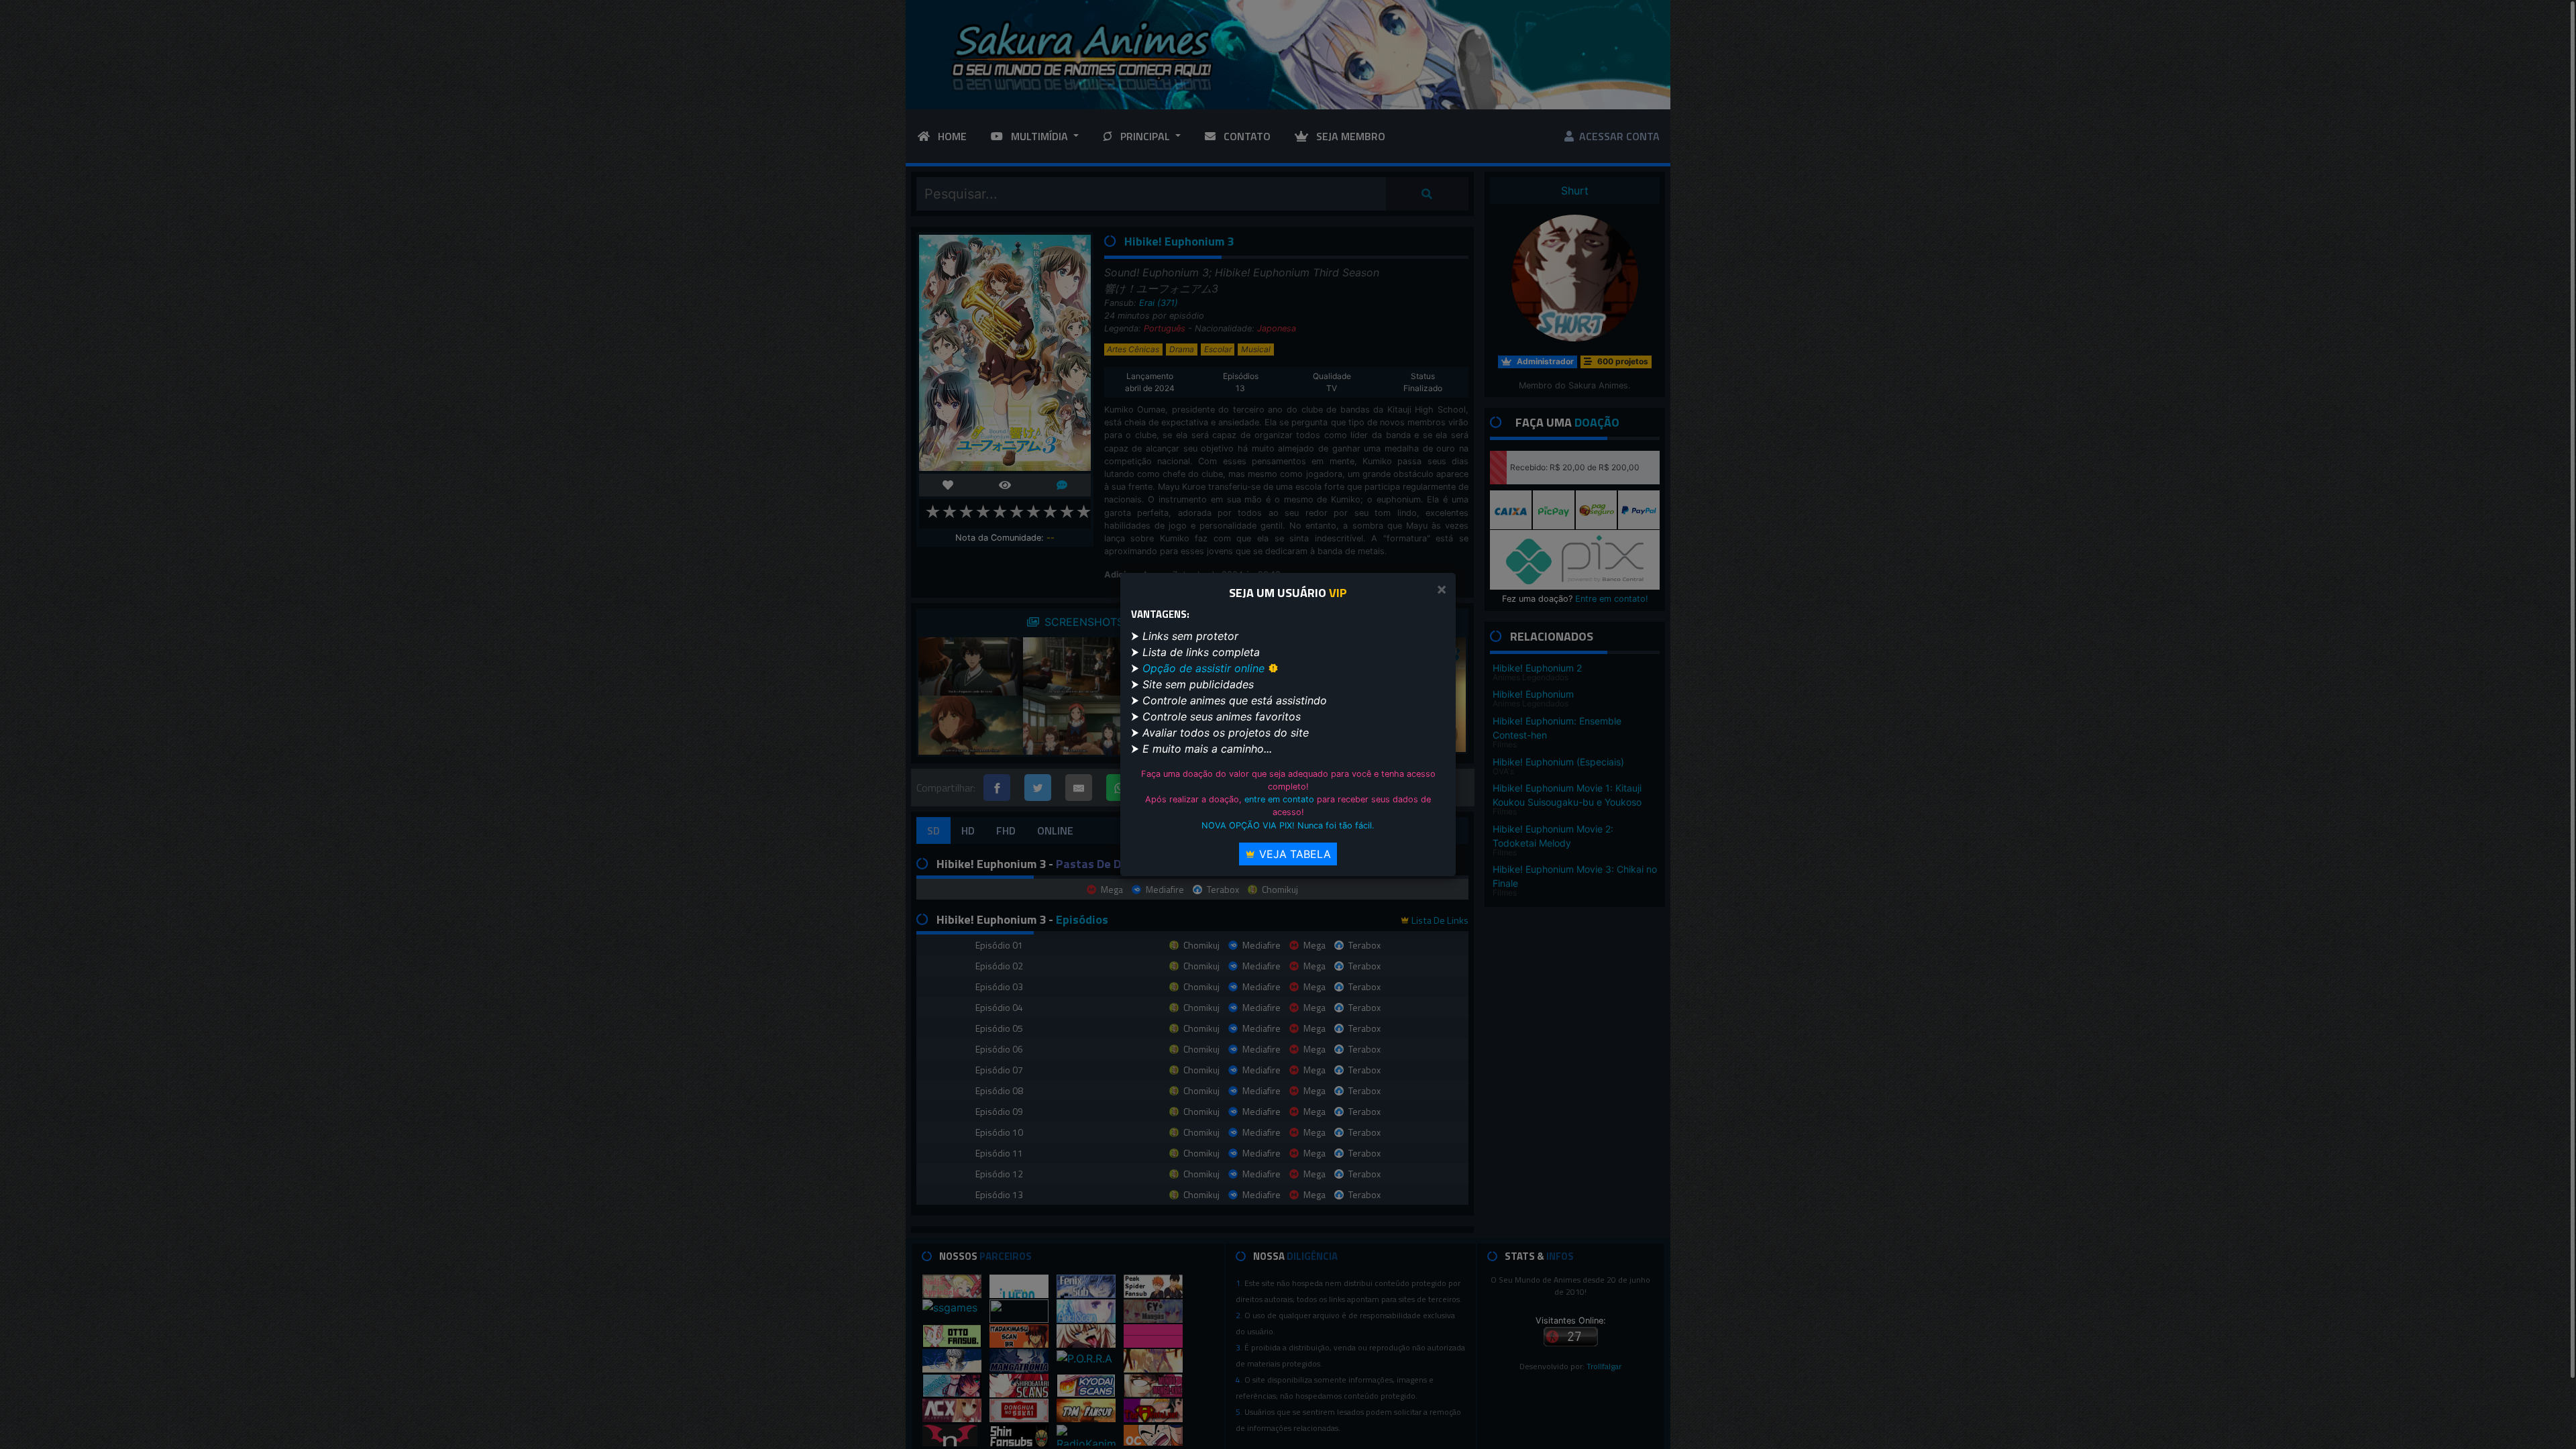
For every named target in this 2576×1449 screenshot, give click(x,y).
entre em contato (1279, 799)
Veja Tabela (1293, 854)
